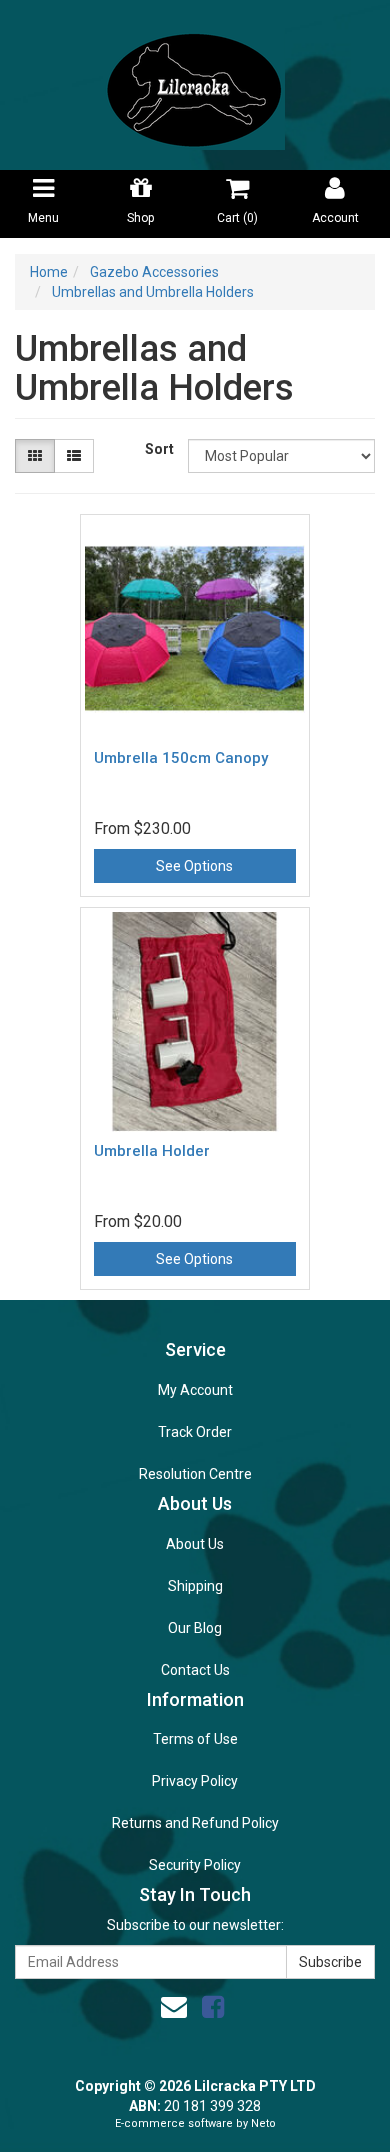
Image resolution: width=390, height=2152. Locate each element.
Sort (159, 449)
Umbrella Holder (152, 1151)
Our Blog (195, 1628)
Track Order (195, 1432)
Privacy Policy (195, 1781)
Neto (263, 2123)
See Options (194, 866)
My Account (195, 1390)
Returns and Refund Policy (195, 1823)
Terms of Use (195, 1739)
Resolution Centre (195, 1474)
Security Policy (195, 1865)
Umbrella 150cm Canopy (181, 758)
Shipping (195, 1586)
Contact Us (195, 1670)
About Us (195, 1544)
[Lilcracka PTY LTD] (195, 84)
